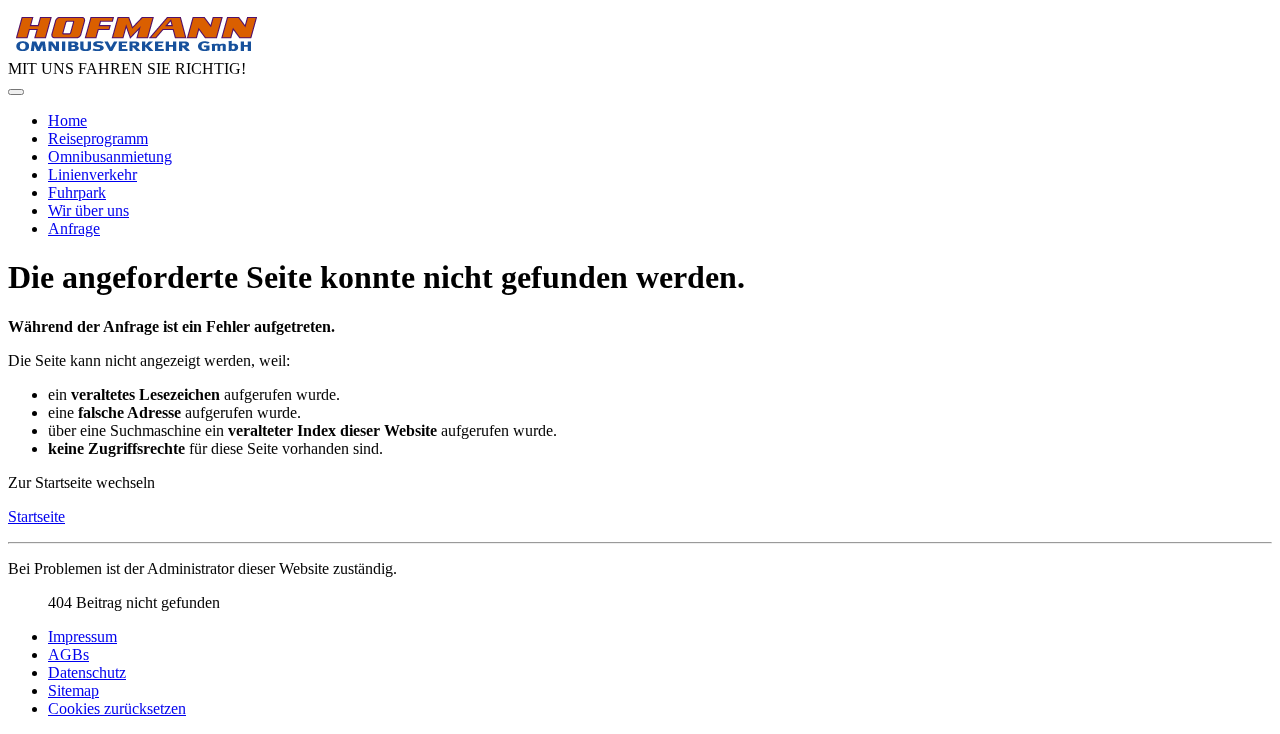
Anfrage (74, 228)
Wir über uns (88, 210)
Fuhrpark (77, 192)
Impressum (82, 636)
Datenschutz (87, 672)
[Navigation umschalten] (16, 92)
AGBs (68, 654)
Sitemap (73, 690)
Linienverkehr (92, 174)
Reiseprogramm (98, 138)
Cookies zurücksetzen (117, 708)
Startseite (36, 516)
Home (67, 120)
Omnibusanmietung (110, 156)
